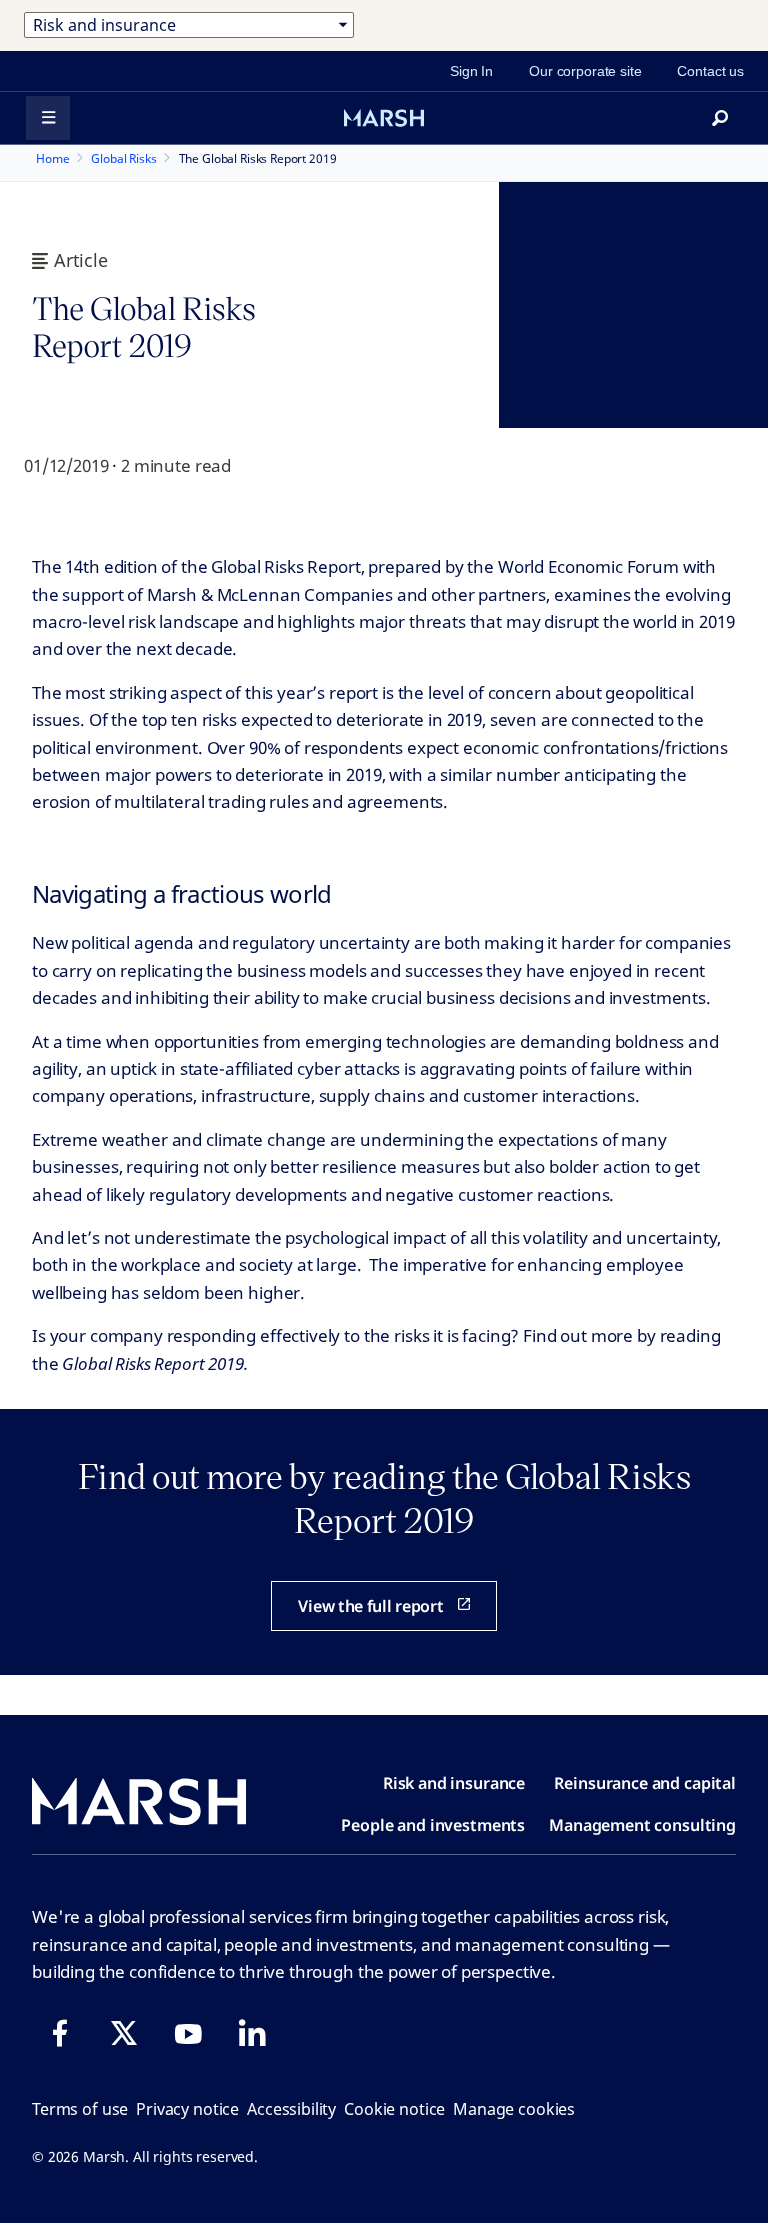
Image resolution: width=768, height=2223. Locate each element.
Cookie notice (394, 2109)
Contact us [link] (710, 71)
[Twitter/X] (124, 2033)
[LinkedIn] (252, 2033)
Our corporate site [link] (585, 71)
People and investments (433, 1825)
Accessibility (291, 2109)
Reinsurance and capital (645, 1783)
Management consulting (642, 1825)
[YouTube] (188, 2033)
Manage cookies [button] (514, 2109)
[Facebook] (60, 2033)
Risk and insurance (454, 1783)
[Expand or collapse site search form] (720, 118)
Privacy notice (187, 2109)
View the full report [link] (370, 1606)
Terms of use (80, 2109)
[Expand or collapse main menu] (48, 118)
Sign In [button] (471, 71)
